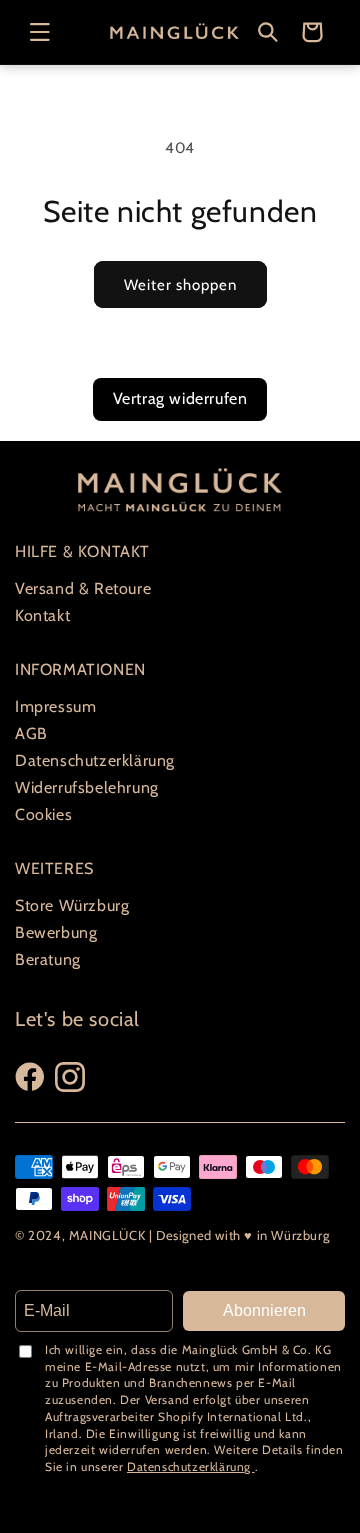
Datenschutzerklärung (95, 760)
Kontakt (42, 615)
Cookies (43, 814)
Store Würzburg (72, 905)
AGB (31, 733)
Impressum (55, 706)
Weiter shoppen (180, 285)
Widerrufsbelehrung (87, 787)
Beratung (48, 959)
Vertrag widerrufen (180, 398)
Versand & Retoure (83, 588)
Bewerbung (56, 932)
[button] (40, 32)
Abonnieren (264, 1310)
